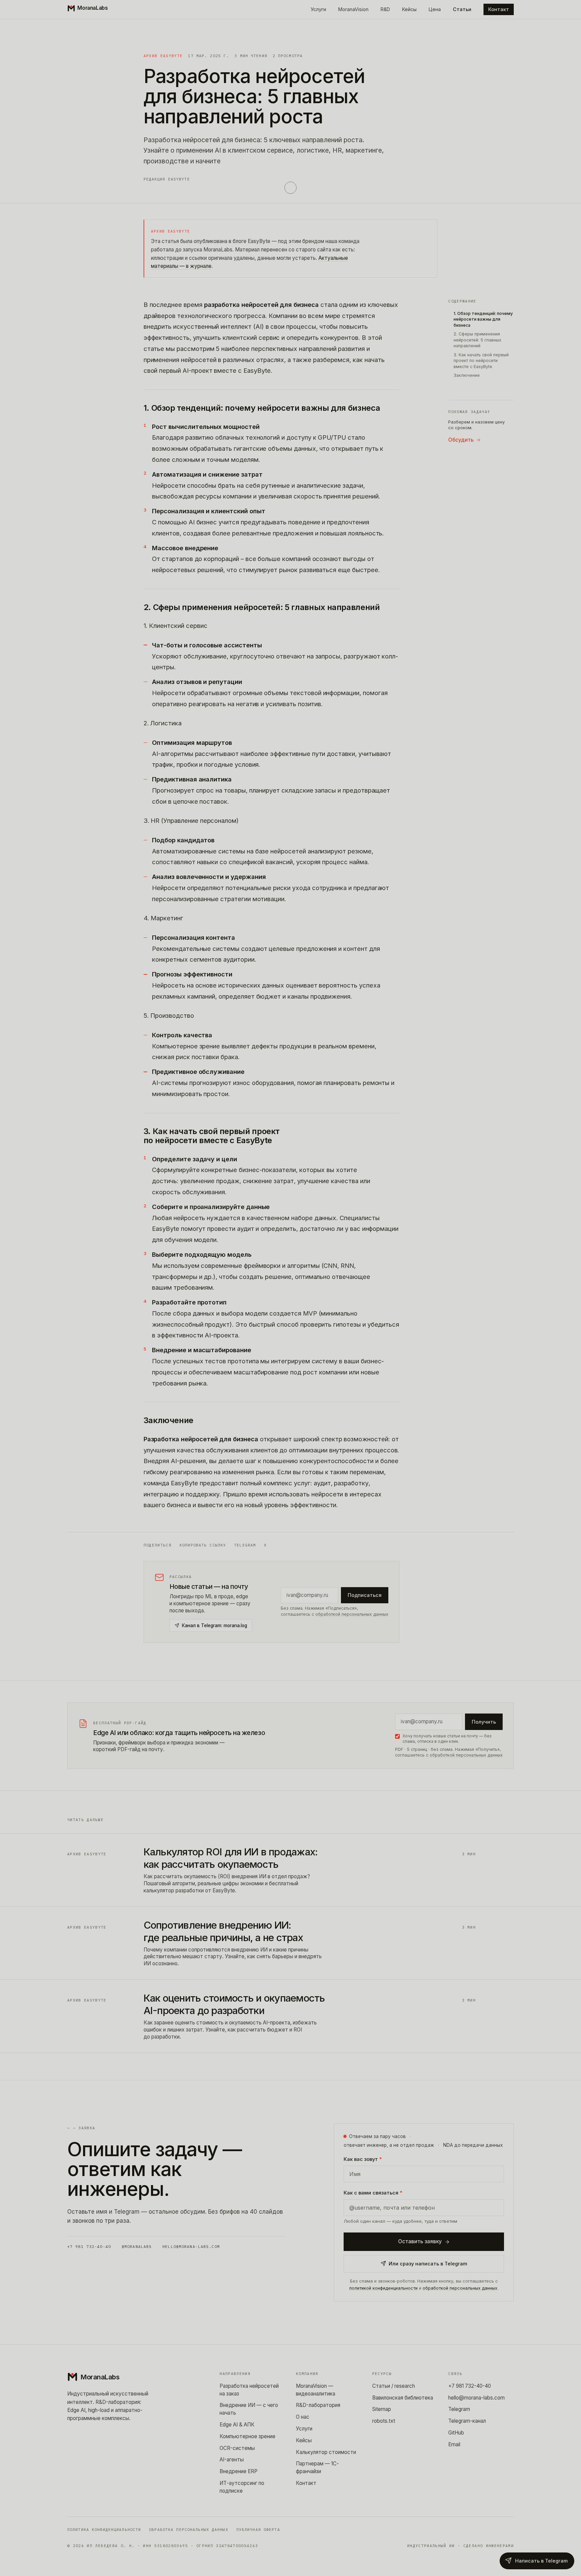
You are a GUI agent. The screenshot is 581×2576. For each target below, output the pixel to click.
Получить (484, 1722)
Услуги (318, 9)
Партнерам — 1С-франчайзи (317, 2467)
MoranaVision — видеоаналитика (316, 2390)
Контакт (499, 9)
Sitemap (382, 2409)
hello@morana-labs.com (191, 2247)
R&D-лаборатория (318, 2405)
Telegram (245, 1545)
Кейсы (409, 9)
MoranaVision (353, 9)
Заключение (467, 375)
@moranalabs (137, 2247)
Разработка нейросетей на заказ (249, 2390)
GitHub (456, 2433)
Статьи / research (394, 2386)
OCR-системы (237, 2448)
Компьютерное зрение (247, 2436)
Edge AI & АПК (237, 2425)
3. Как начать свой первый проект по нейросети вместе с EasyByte (481, 361)
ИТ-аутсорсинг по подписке (242, 2487)
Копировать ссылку (203, 1545)
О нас (303, 2417)
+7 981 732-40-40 (89, 2247)
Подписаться (365, 1595)
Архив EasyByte (163, 56)
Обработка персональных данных (188, 2530)
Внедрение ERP (239, 2471)
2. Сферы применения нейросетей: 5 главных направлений (477, 340)
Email (454, 2444)
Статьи (462, 9)
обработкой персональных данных (352, 1614)
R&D (385, 9)
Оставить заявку (420, 2241)
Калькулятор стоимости (326, 2452)
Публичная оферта (258, 2530)
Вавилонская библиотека (403, 2398)
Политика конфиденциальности (104, 2530)
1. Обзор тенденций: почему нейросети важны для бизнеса (483, 319)
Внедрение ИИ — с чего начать (249, 2409)
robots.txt (384, 2421)
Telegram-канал (467, 2421)
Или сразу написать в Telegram (428, 2264)
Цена (435, 9)
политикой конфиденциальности (383, 2288)
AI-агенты (232, 2460)
